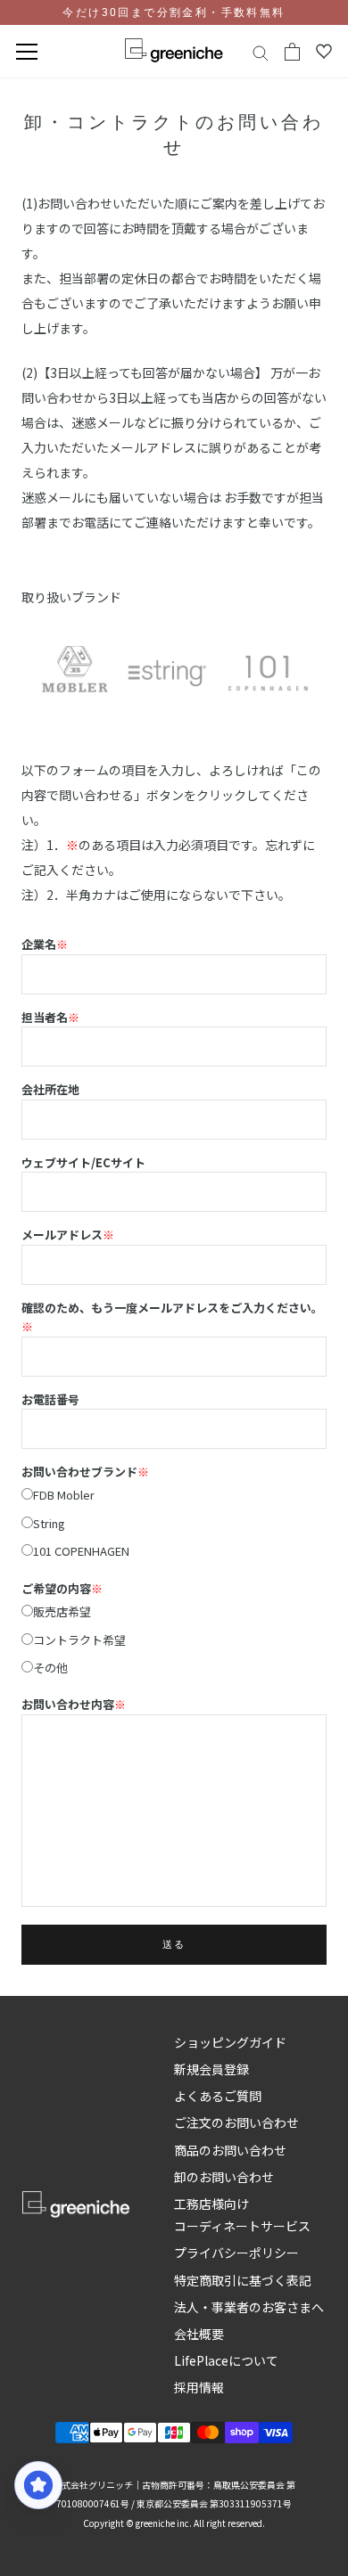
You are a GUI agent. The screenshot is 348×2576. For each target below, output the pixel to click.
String (49, 1523)
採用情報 (199, 2387)
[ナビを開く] (27, 52)
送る (174, 1945)
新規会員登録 (211, 2069)
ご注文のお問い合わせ (236, 2122)
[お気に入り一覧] (324, 52)
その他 (50, 1668)
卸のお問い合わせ (224, 2177)
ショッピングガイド (230, 2042)
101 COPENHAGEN (81, 1551)
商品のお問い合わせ (230, 2150)
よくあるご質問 (218, 2096)
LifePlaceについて (226, 2360)
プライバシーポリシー (236, 2253)
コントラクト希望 (79, 1640)
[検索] (261, 52)
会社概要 (199, 2334)
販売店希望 (62, 1611)
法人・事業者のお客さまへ (249, 2307)
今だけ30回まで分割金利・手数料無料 (174, 12)
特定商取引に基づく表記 (243, 2280)
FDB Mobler (64, 1495)
